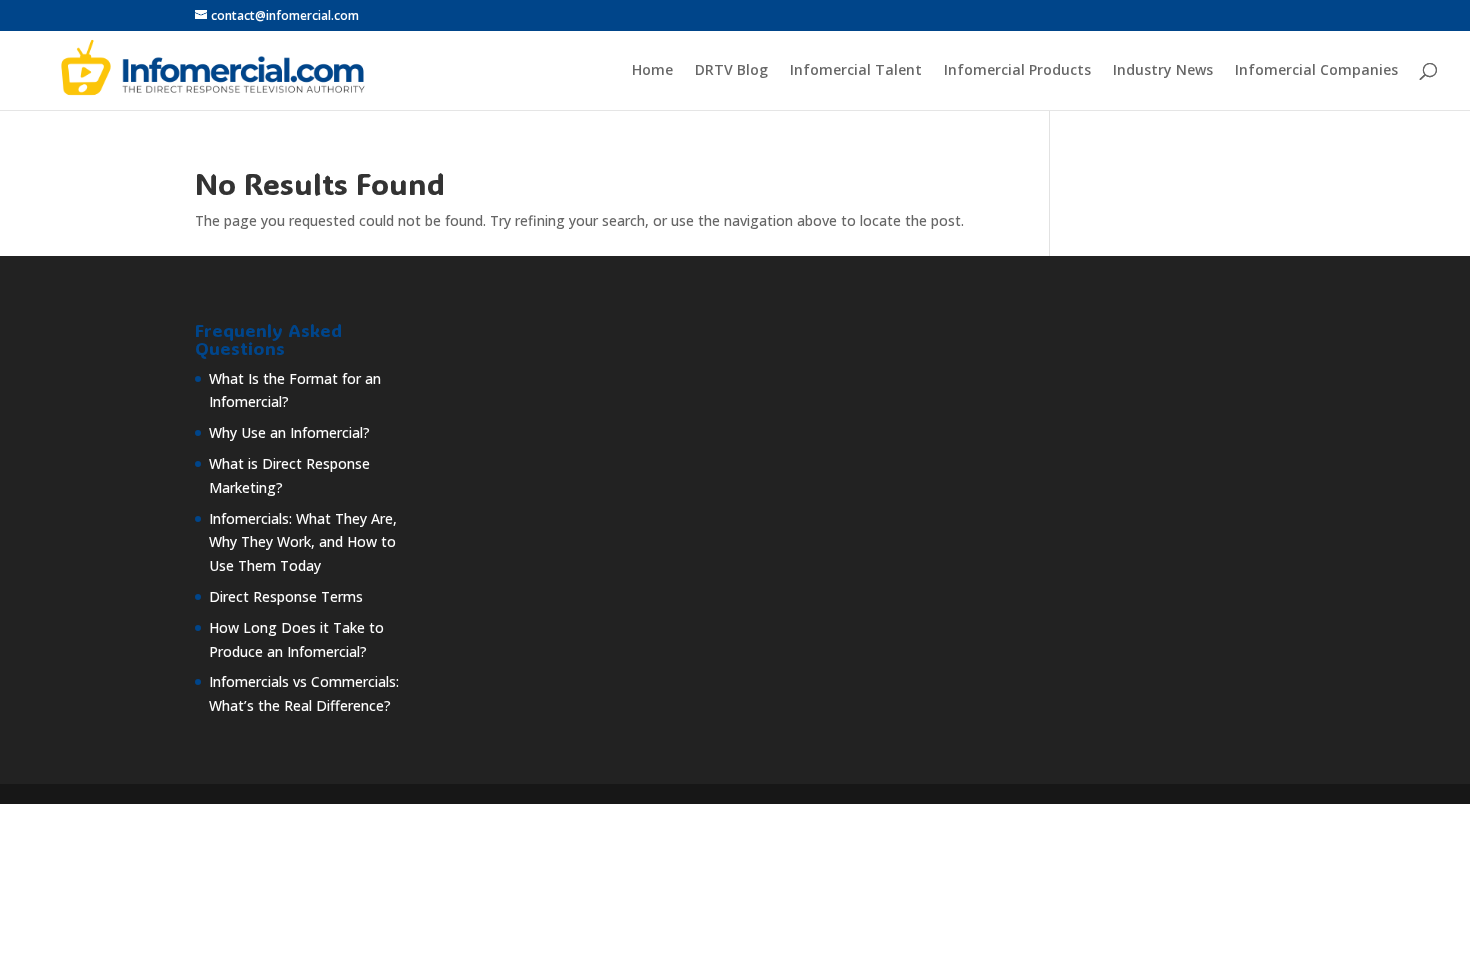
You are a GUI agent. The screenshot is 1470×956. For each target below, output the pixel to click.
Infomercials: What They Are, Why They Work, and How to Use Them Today (303, 542)
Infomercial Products (1017, 71)
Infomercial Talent (856, 71)
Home (652, 71)
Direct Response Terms (286, 596)
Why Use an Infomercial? (289, 432)
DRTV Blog (731, 71)
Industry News (1163, 71)
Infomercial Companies (1316, 71)
